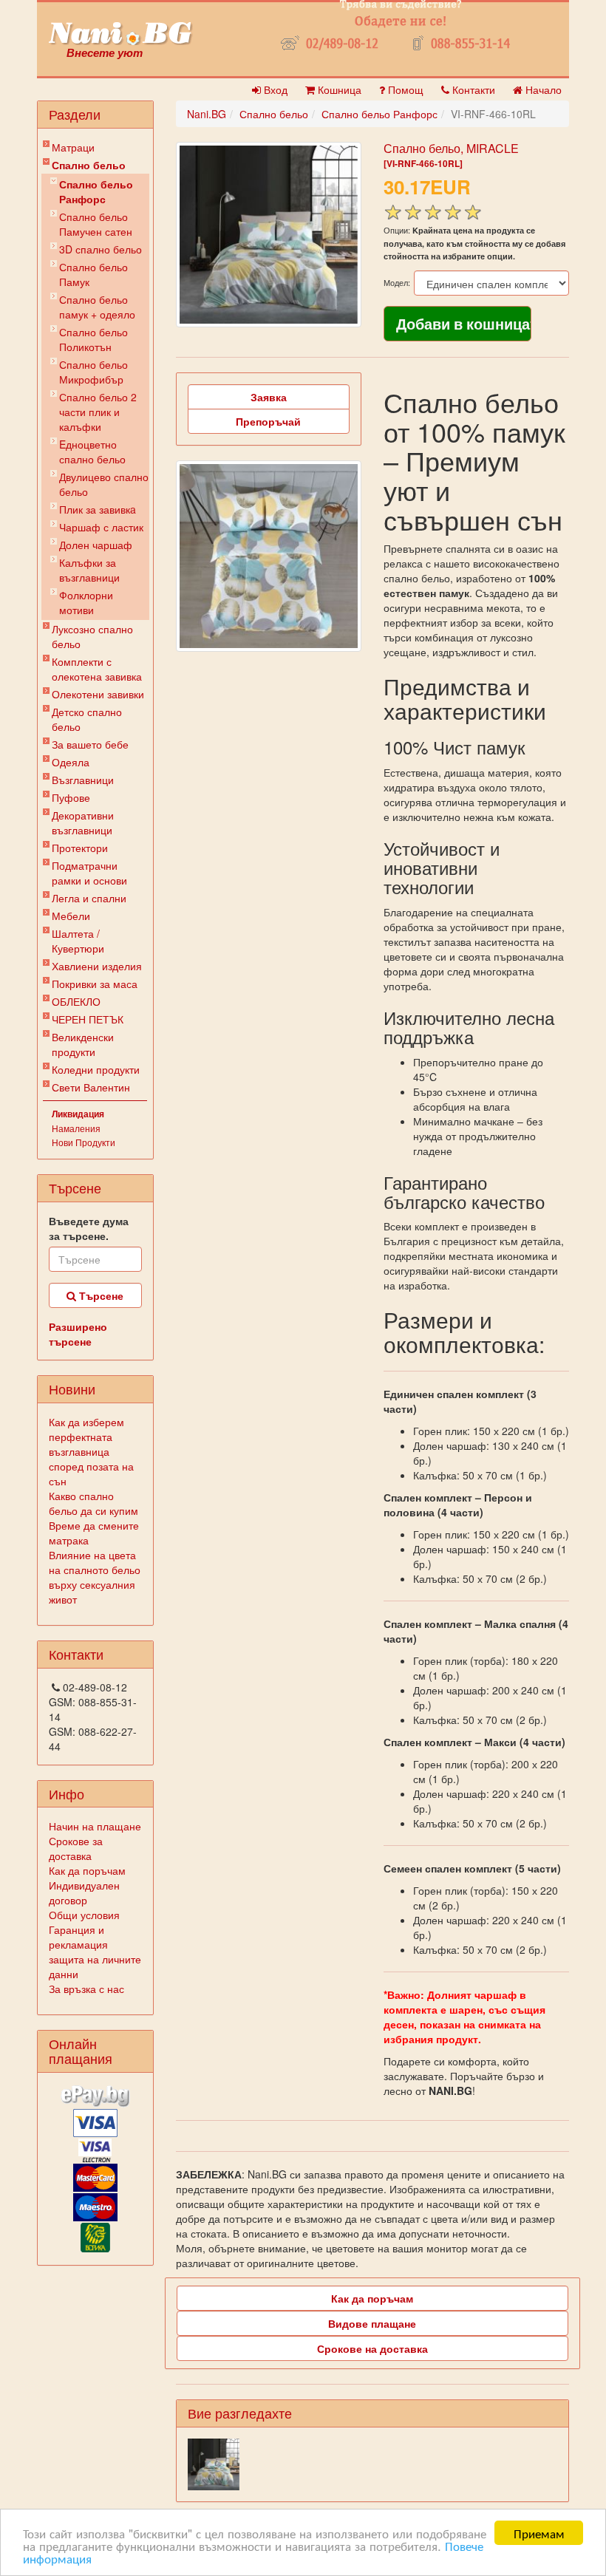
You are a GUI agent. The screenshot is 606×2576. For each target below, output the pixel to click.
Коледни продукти (96, 1069)
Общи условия (84, 1915)
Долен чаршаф (96, 545)
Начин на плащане (95, 1826)
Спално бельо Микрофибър (93, 372)
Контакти (472, 89)
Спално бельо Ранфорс (96, 191)
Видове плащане (372, 2323)
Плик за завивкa (98, 509)
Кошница (338, 89)
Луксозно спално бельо (92, 636)
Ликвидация (78, 1114)
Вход (274, 89)
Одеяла (71, 762)
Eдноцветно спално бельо (92, 452)
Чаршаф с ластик (101, 527)
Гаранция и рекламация (78, 1937)
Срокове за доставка (76, 1848)
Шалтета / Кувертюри (78, 941)
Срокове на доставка (372, 2348)
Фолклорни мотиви (86, 602)
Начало (542, 89)
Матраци (73, 147)
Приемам (539, 2533)
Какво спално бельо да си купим (93, 1503)
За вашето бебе (90, 744)
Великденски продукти (83, 1044)
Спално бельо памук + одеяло (97, 307)
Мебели (71, 916)
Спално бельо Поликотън (93, 339)
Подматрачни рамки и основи (89, 873)
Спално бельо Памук (93, 274)
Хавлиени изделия (97, 966)
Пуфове (71, 797)
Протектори (80, 848)
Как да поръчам (87, 1870)
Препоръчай (268, 421)
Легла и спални (89, 898)
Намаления (76, 1128)
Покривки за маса (95, 984)
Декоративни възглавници (83, 822)
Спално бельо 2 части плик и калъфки (98, 412)
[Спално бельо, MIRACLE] (269, 235)
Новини (72, 1388)
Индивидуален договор (84, 1892)
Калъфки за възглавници (89, 570)
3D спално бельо (101, 249)
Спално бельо (89, 165)
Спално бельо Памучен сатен (96, 224)
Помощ (404, 89)
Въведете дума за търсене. (89, 1228)
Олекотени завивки (98, 694)
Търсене (100, 1295)
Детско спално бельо (87, 719)
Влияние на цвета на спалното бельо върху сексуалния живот (95, 1577)
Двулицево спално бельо (104, 484)
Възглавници (83, 780)
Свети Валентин (91, 1087)
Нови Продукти (84, 1142)
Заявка (269, 397)
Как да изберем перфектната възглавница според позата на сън (91, 1451)
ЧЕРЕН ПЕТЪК (88, 1019)
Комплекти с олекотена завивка (97, 669)
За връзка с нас (86, 1989)
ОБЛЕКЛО (76, 1001)
